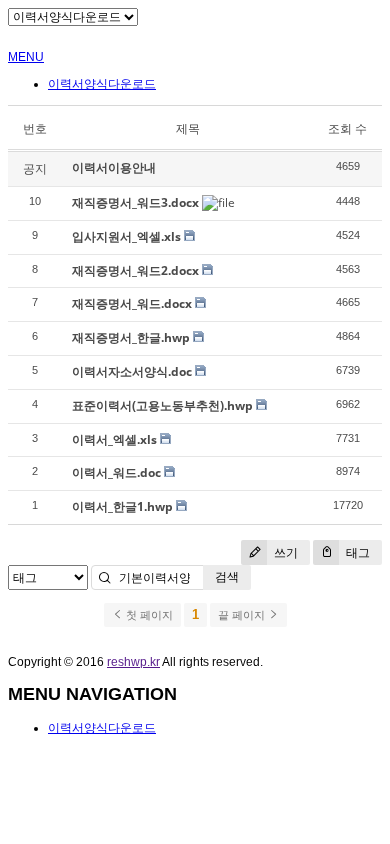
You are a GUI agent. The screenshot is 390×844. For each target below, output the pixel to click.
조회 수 (347, 128)
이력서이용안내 (114, 167)
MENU (26, 57)
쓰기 (284, 552)
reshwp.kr (133, 662)
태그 (356, 552)
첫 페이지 (148, 615)
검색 (227, 576)
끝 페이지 (243, 615)
